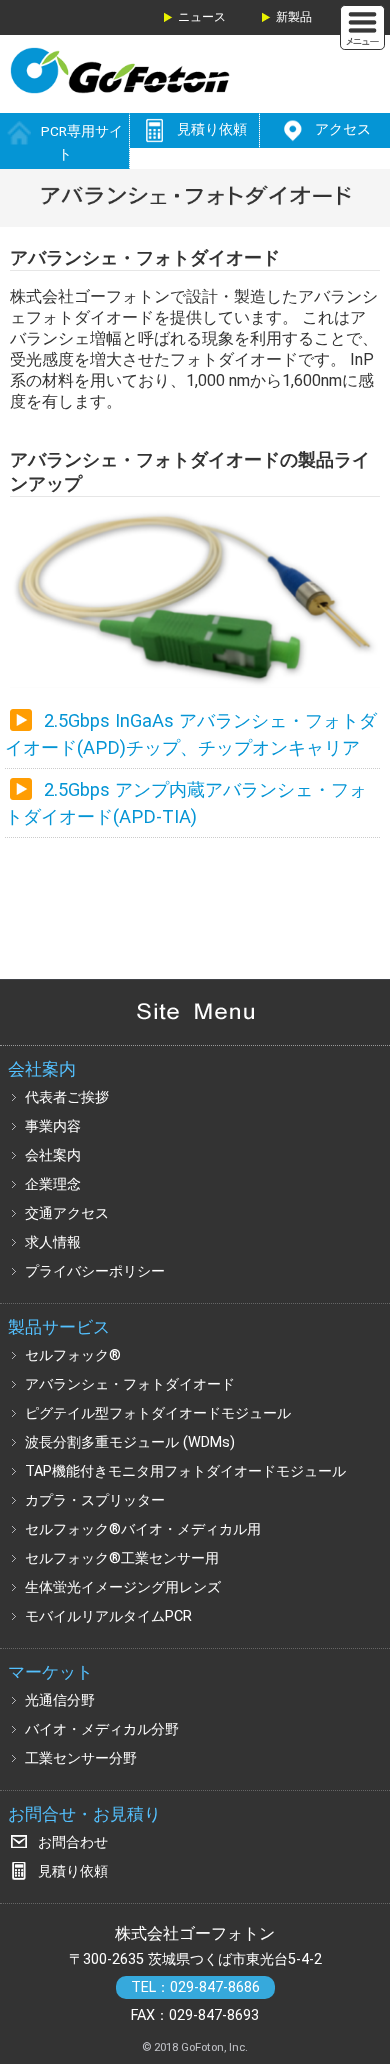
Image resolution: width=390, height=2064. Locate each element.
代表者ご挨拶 (67, 1097)
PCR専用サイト (82, 142)
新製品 (294, 17)
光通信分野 (60, 1700)
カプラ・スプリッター (95, 1500)
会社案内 (53, 1155)
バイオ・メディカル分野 (102, 1729)
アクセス (343, 129)
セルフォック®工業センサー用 (122, 1558)
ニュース (202, 17)
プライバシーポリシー (95, 1271)
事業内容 (53, 1126)
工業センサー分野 (81, 1758)
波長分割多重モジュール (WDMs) (130, 1442)
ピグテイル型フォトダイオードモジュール (158, 1413)
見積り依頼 (212, 129)
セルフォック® (73, 1355)
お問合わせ (73, 1842)
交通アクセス (67, 1213)
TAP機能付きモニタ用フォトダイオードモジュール (185, 1471)
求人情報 (53, 1242)
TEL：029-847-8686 (195, 1987)
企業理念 (53, 1184)
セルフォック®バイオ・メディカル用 (143, 1529)
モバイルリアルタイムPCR (108, 1616)
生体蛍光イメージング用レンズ (123, 1587)
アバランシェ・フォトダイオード (130, 1384)
